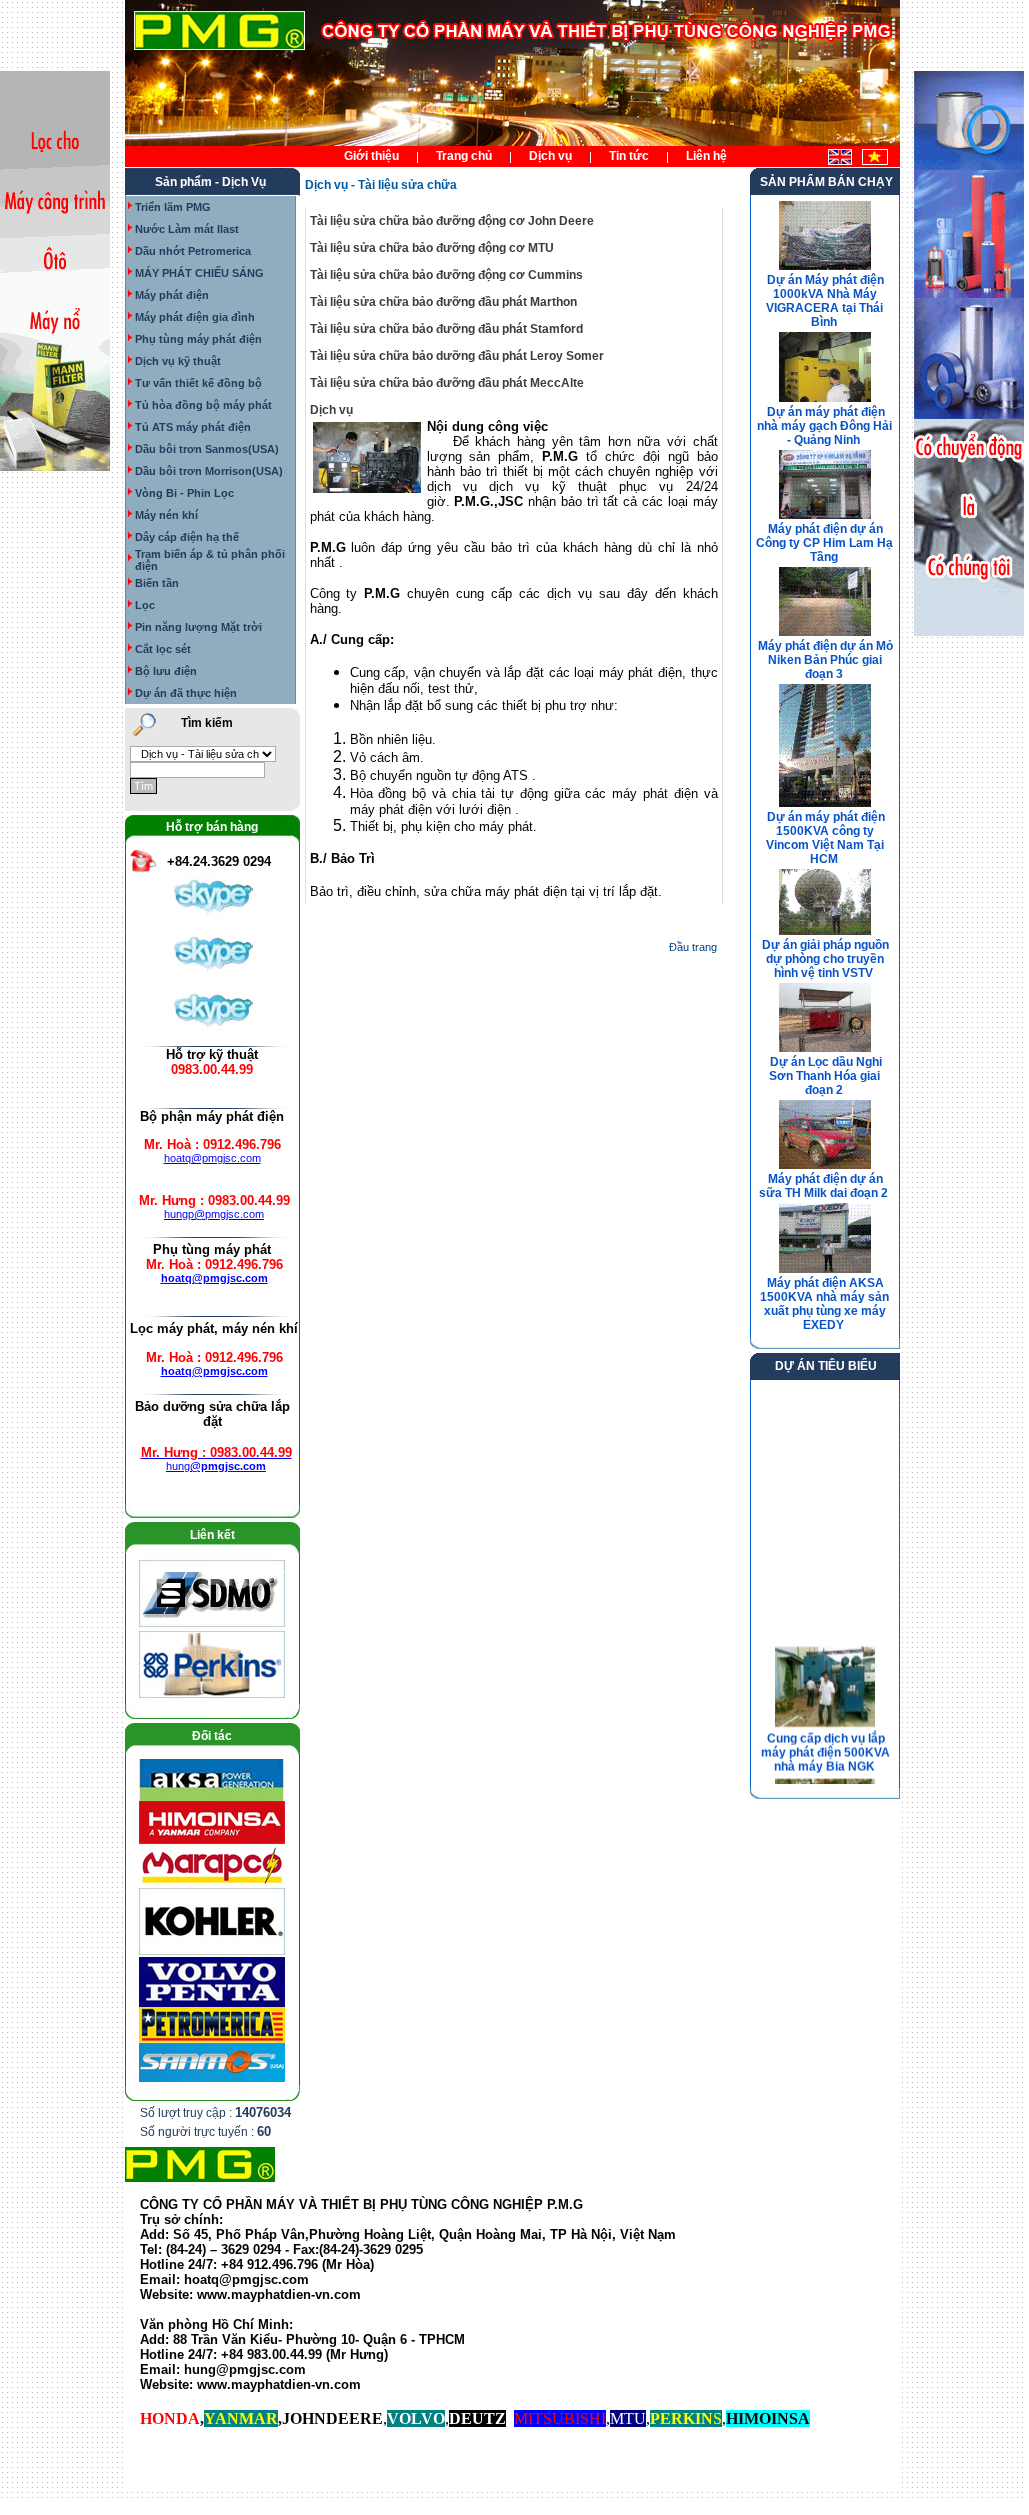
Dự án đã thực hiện (186, 693)
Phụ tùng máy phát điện (198, 339)
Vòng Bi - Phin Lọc (184, 493)
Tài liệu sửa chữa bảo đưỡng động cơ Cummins (446, 275)
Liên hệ (706, 156)
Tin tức (629, 156)
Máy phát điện (172, 295)
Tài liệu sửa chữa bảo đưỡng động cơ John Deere (452, 221)
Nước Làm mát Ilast (187, 229)
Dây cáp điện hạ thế (187, 537)
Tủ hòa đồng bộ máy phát (203, 405)
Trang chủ (464, 156)
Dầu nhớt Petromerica (193, 251)
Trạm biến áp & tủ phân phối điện (210, 560)
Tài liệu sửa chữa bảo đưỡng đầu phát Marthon (443, 302)
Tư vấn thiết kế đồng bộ (198, 383)
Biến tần (157, 583)
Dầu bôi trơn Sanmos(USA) (207, 449)
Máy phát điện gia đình (195, 317)
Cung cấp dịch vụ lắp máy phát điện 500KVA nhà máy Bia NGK (824, 1745)
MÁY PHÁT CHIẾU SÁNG (199, 273)
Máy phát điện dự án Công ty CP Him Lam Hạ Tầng (824, 543)
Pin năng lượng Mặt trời (198, 627)
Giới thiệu (371, 156)
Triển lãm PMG (173, 207)
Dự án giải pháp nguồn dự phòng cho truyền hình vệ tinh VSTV (825, 959)
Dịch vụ (550, 156)
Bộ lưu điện (166, 671)
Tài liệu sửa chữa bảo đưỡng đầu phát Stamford (446, 329)
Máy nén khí (166, 515)
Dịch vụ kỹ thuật (178, 361)
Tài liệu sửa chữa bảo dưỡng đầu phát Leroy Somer (457, 356)
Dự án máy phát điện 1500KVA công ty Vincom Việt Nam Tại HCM (825, 838)
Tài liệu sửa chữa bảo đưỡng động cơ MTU (432, 248)
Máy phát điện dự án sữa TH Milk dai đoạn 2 (823, 1186)
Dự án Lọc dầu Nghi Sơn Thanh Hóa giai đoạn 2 (825, 1076)
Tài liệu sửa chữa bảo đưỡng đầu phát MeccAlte (447, 383)
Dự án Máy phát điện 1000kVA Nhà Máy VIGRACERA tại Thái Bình (825, 301)
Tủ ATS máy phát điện (193, 427)
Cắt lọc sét (163, 649)
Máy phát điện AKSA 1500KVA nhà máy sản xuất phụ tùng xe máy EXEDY (824, 1304)
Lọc (145, 605)
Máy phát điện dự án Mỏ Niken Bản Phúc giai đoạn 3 (825, 660)
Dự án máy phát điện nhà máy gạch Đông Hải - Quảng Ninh (824, 426)
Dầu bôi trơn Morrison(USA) (209, 471)
